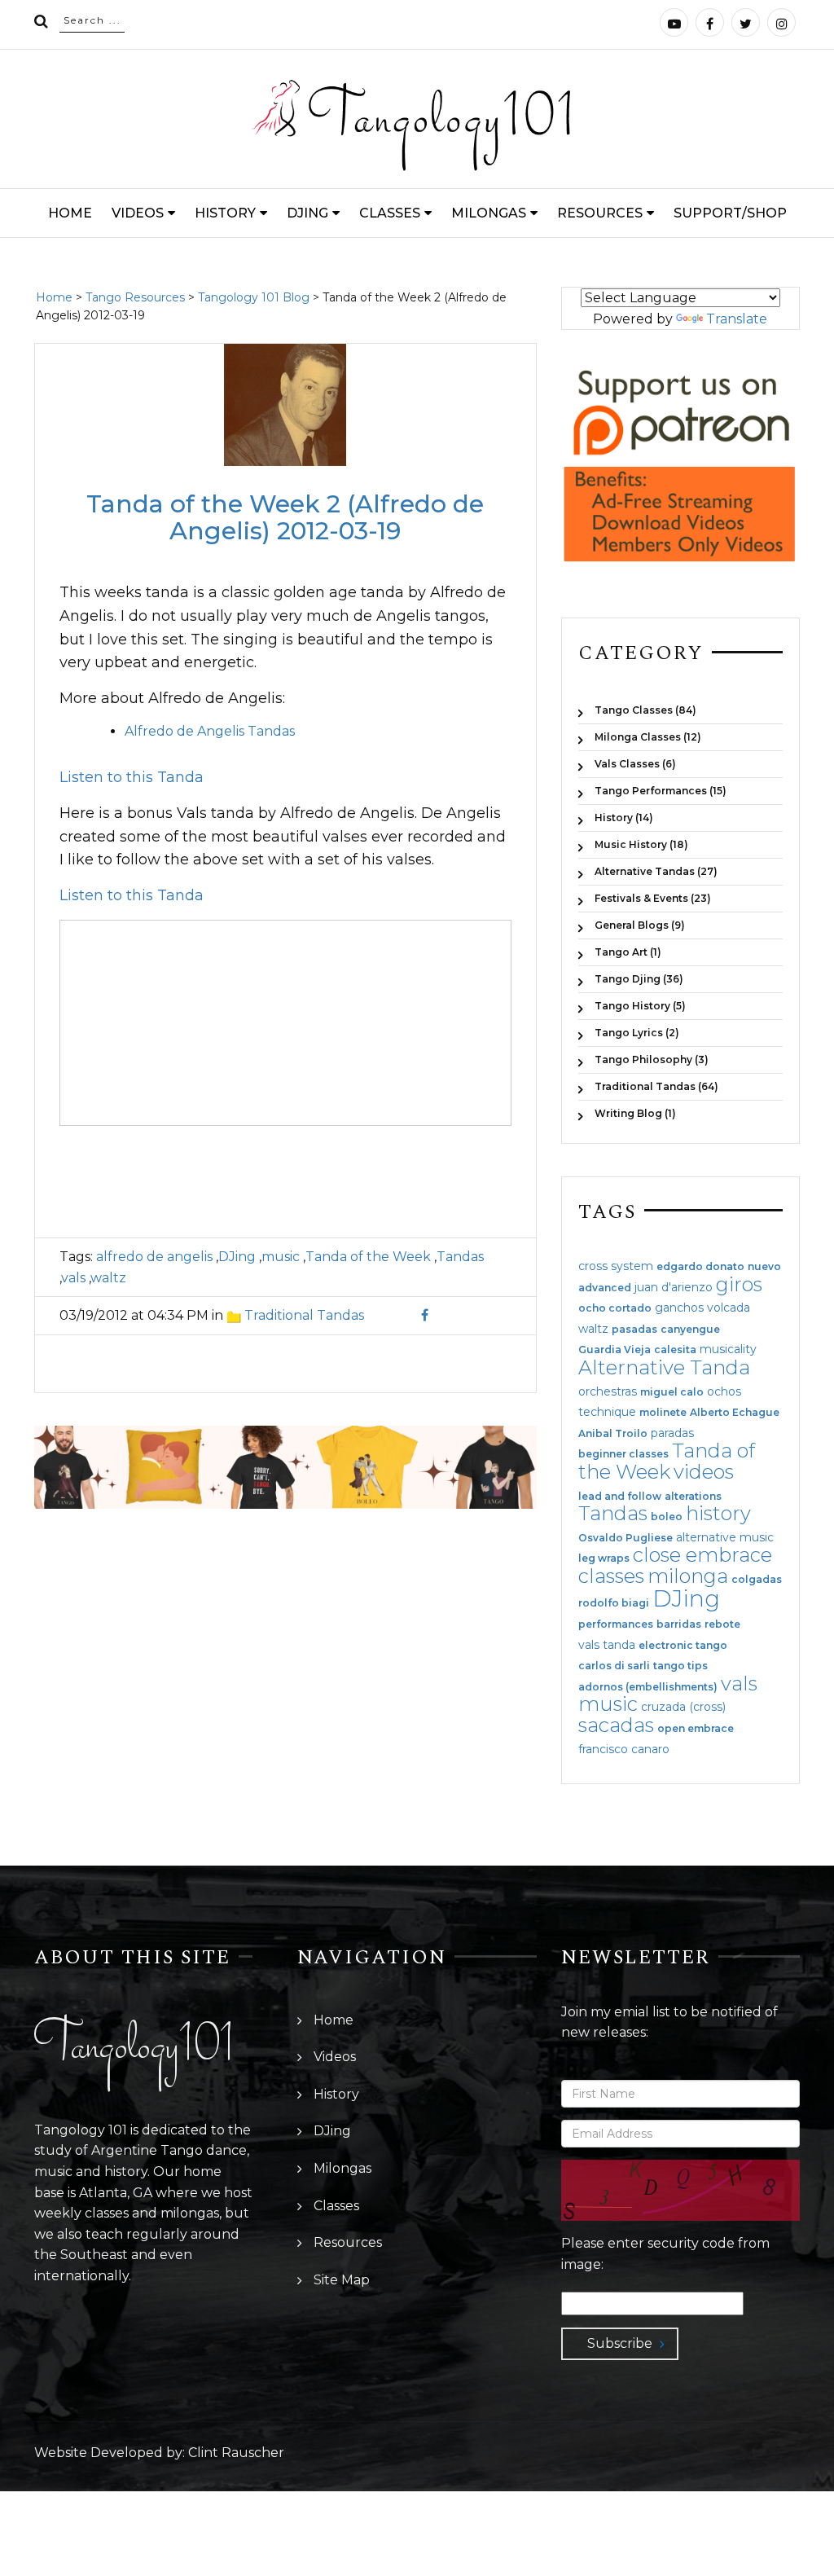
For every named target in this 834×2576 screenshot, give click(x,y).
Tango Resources (135, 297)
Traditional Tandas (304, 1315)
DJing (307, 213)
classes (611, 1576)
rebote (722, 1624)
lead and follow (620, 1497)
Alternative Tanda (664, 1367)
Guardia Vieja (615, 1350)
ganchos (679, 1308)
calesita (675, 1350)
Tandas (460, 1257)
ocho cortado (615, 1308)
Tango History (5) (640, 1006)
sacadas (616, 1725)
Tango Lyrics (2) (637, 1033)
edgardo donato (700, 1267)
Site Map (342, 2280)
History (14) (624, 818)
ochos (724, 1391)
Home (70, 213)
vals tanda (607, 1645)
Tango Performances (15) (661, 791)
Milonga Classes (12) (648, 737)
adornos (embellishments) (648, 1687)
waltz (108, 1278)
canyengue (690, 1330)
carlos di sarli (614, 1666)
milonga (688, 1576)
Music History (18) (641, 844)
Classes (390, 213)
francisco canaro (624, 1749)
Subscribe (620, 2343)
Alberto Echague (735, 1413)
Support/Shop (730, 213)
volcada (729, 1308)
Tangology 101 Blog (254, 297)
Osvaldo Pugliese (625, 1538)
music (281, 1257)
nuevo (764, 1267)
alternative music (725, 1537)
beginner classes (623, 1454)
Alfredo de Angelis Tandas (210, 731)
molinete (663, 1413)
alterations (693, 1497)
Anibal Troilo (613, 1434)
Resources (600, 213)
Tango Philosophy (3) (652, 1059)
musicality (728, 1349)
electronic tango (683, 1646)
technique (607, 1412)
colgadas (757, 1580)
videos (704, 1472)
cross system (616, 1266)
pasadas (634, 1330)
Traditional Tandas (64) (656, 1086)
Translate (737, 319)
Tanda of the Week (368, 1257)
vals (73, 1278)
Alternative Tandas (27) (656, 871)
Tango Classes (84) (645, 710)
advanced (605, 1288)
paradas (672, 1433)
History (225, 213)
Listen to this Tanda (132, 777)
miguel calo (672, 1392)
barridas (679, 1624)
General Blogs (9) (640, 925)
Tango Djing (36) (639, 979)
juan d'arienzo (674, 1287)
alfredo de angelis (154, 1257)
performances (616, 1624)
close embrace (702, 1555)
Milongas (489, 213)
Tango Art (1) (628, 952)
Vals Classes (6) (635, 764)
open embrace (696, 1729)
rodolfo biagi (614, 1603)
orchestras (608, 1391)
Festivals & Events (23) (653, 898)
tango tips (680, 1666)
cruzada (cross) (683, 1707)
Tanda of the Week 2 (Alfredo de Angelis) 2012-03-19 (285, 517)
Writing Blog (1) (635, 1113)
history (718, 1513)
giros (739, 1284)
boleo (667, 1517)
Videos (138, 213)
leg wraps (604, 1558)
